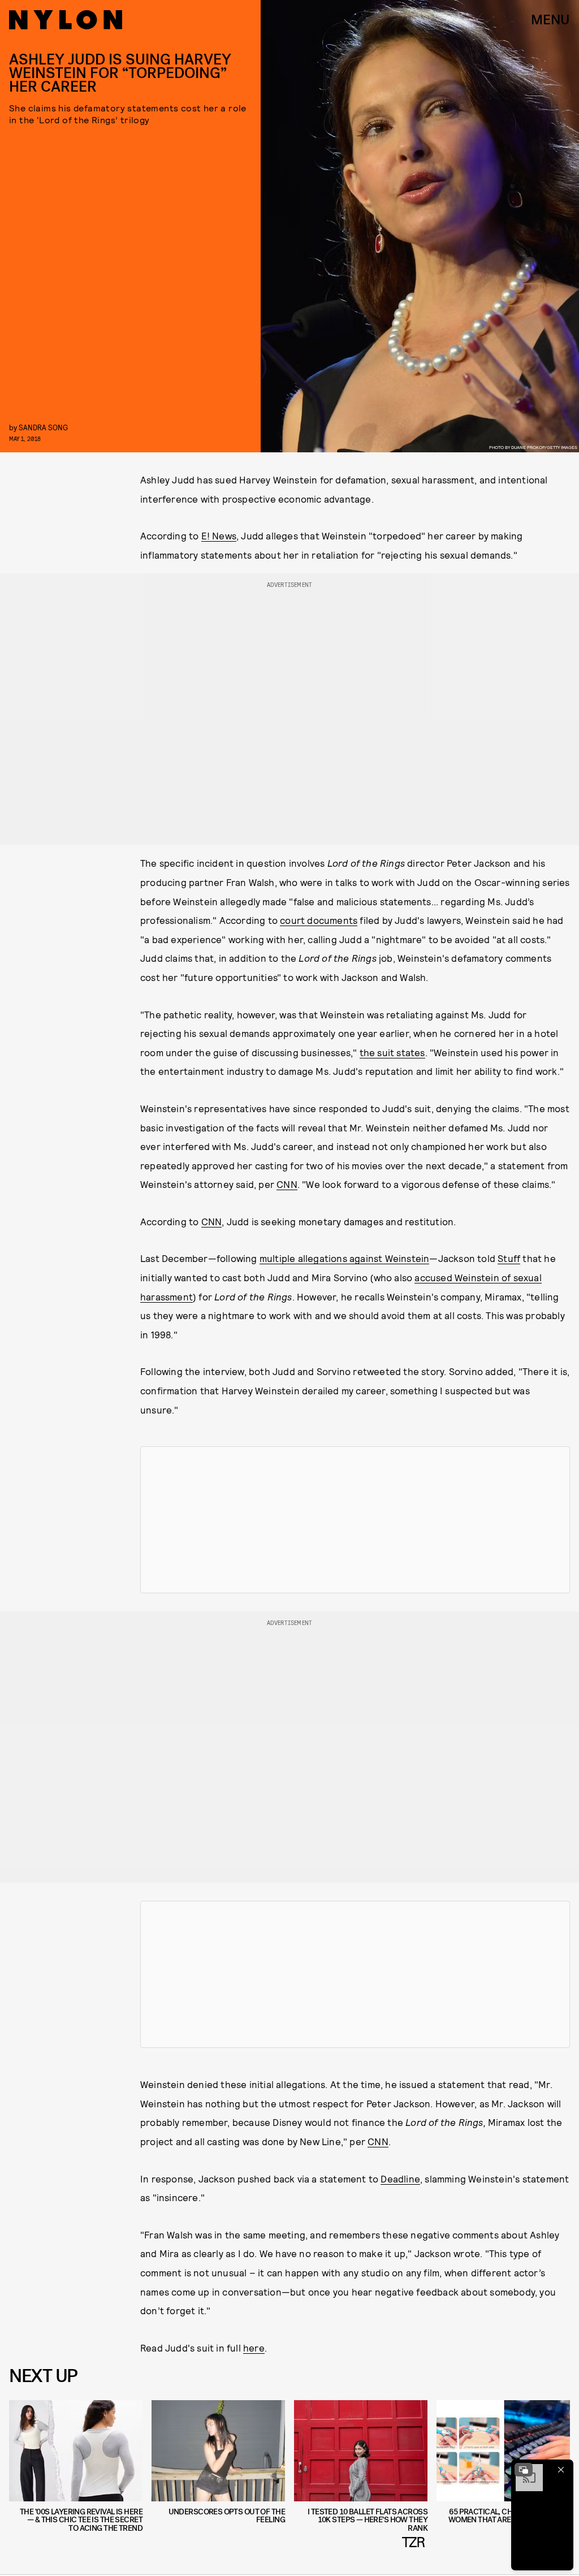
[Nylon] (66, 20)
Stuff (509, 1258)
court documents (319, 920)
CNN (287, 1184)
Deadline (400, 2179)
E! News (219, 535)
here (254, 2348)
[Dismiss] (561, 2470)
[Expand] (524, 2470)
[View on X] (355, 1520)
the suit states (392, 1052)
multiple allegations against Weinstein (345, 1258)
